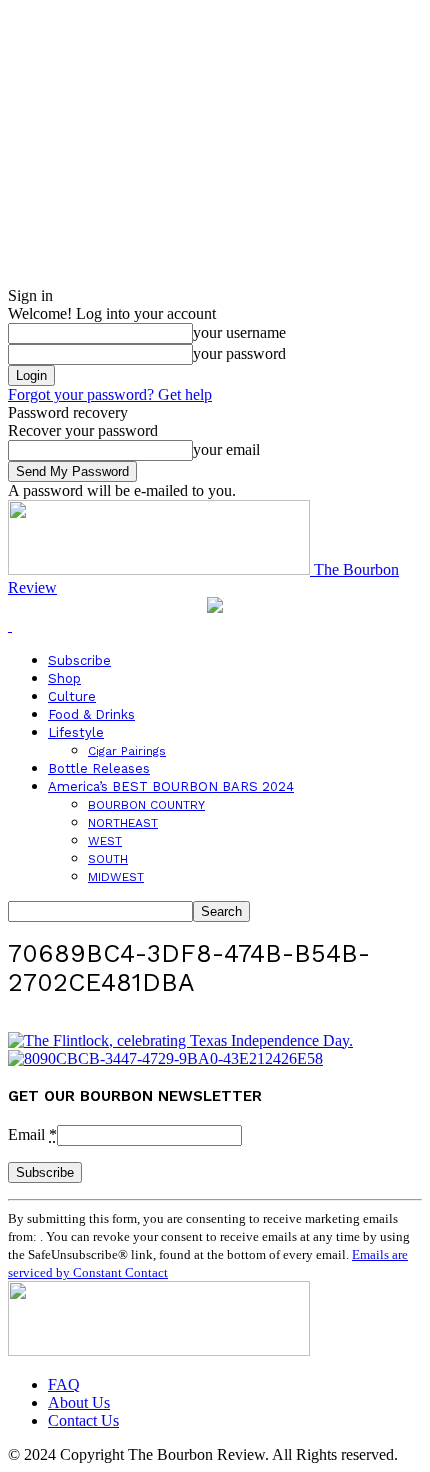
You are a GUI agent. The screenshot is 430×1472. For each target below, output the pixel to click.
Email (32, 1134)
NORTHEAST (123, 823)
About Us (79, 1402)
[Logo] (10, 625)
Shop (64, 678)
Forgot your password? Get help (110, 394)
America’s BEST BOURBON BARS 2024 (171, 786)
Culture (72, 696)
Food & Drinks (91, 714)
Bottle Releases (99, 768)
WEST (105, 841)
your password (239, 353)
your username (239, 332)
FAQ (64, 1384)
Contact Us (83, 1420)
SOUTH (108, 859)
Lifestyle (76, 732)
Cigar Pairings (127, 751)
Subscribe (79, 660)
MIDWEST (116, 877)
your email (226, 449)
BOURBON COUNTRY (146, 805)
